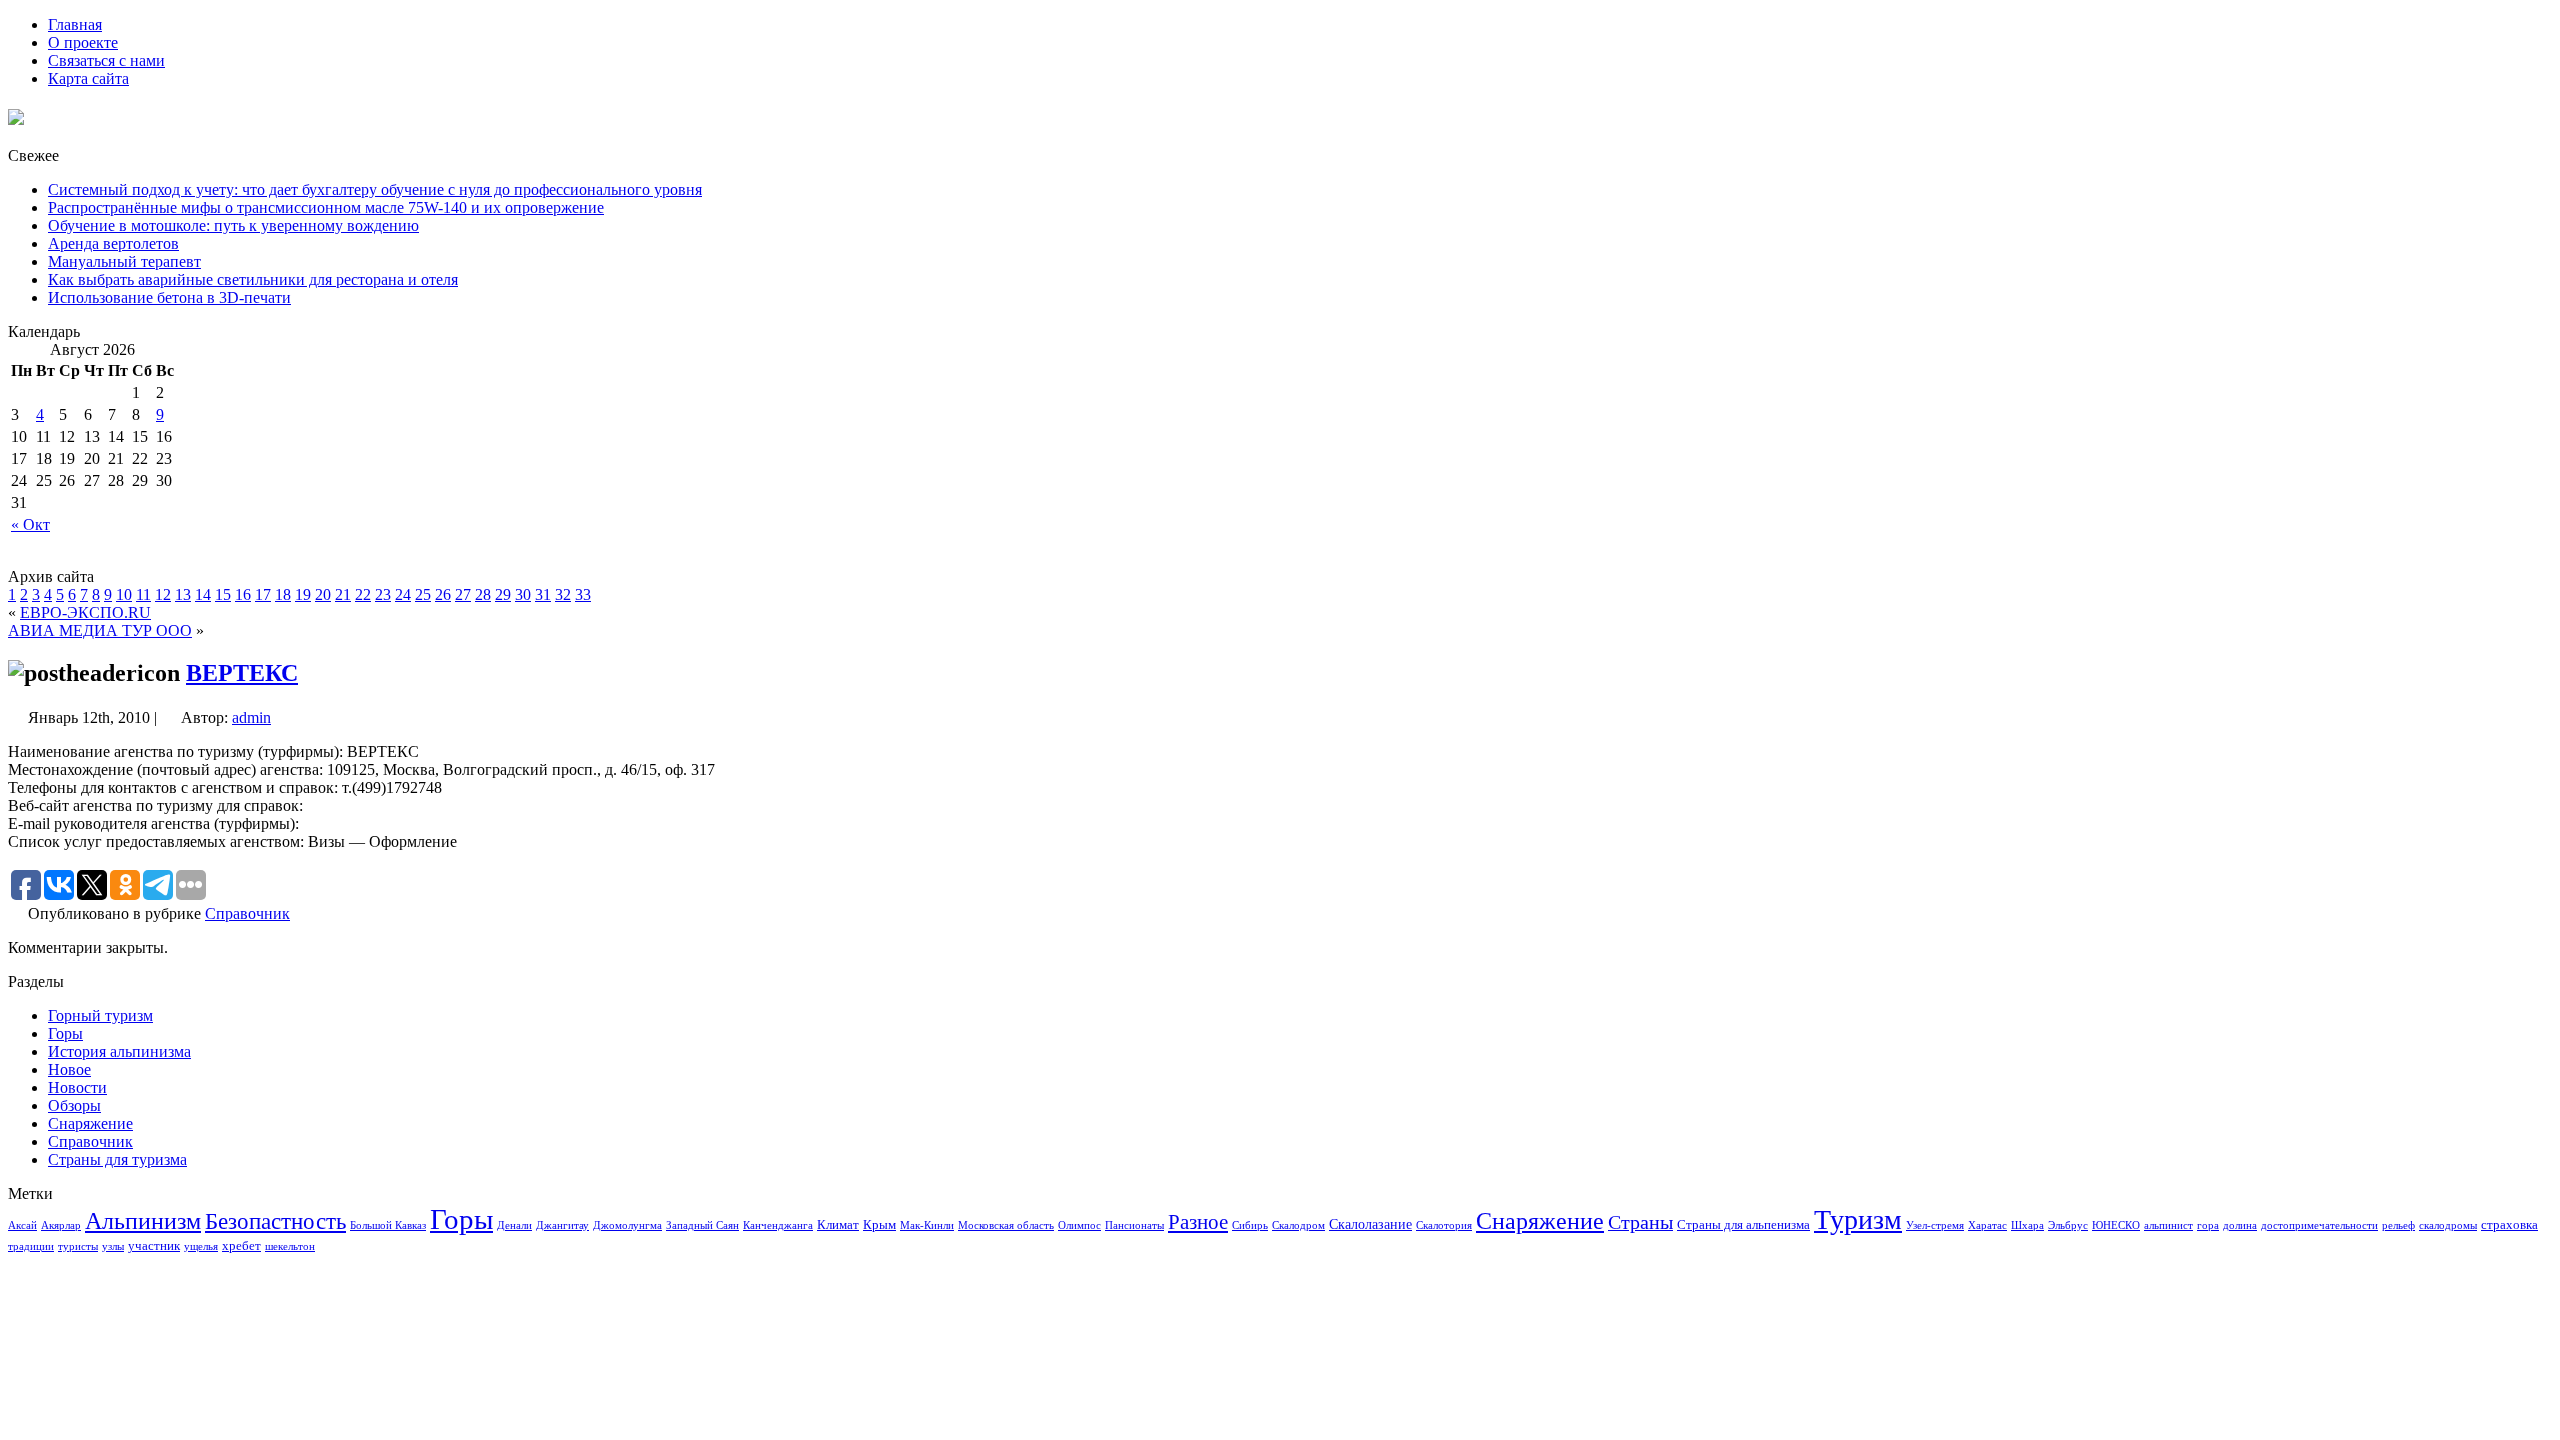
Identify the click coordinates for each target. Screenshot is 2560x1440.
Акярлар (61, 1225)
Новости (77, 1087)
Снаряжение (90, 1123)
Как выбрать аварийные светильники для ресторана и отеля (253, 279)
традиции (31, 1246)
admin (251, 717)
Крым (879, 1225)
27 (463, 594)
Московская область (1006, 1225)
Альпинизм (143, 1221)
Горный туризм (100, 1015)
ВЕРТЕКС (242, 673)
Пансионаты (1134, 1225)
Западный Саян (702, 1225)
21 (343, 594)
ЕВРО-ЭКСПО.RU (85, 612)
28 (483, 594)
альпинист (2168, 1225)
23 (383, 594)
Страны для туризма (117, 1159)
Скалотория (1444, 1225)
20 (323, 594)
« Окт (30, 524)
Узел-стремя (1935, 1225)
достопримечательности (2319, 1225)
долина (2240, 1225)
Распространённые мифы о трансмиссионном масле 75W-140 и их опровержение (326, 207)
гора (2208, 1225)
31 (543, 594)
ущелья (201, 1246)
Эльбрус (2068, 1225)
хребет (241, 1246)
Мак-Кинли (927, 1225)
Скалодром (1298, 1225)
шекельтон (290, 1246)
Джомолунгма (627, 1225)
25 (423, 594)
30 (523, 594)
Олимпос (1079, 1225)
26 (443, 594)
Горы (65, 1033)
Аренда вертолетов (113, 243)
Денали (514, 1225)
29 (503, 594)
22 (363, 594)
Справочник (247, 913)
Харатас (1987, 1225)
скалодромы (2448, 1225)
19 (303, 594)
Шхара (2027, 1225)
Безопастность (275, 1221)
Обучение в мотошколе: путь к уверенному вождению (233, 225)
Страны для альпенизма (1743, 1225)
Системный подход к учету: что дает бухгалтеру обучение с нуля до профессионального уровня (375, 189)
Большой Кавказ (388, 1225)
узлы (113, 1246)
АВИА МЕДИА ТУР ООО (100, 630)
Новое (69, 1069)
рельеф (2398, 1225)
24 (403, 594)
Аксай (22, 1225)
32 (563, 594)
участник (154, 1246)
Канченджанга (778, 1225)
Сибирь (1250, 1225)
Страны (1640, 1222)
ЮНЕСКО (2116, 1225)
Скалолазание (1370, 1224)
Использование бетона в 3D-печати (169, 297)
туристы (78, 1246)
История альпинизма (119, 1051)
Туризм (1858, 1219)
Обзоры (74, 1105)
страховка (2509, 1225)
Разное (1198, 1222)
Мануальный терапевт (124, 261)
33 (583, 594)
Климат (838, 1225)
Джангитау (562, 1225)
